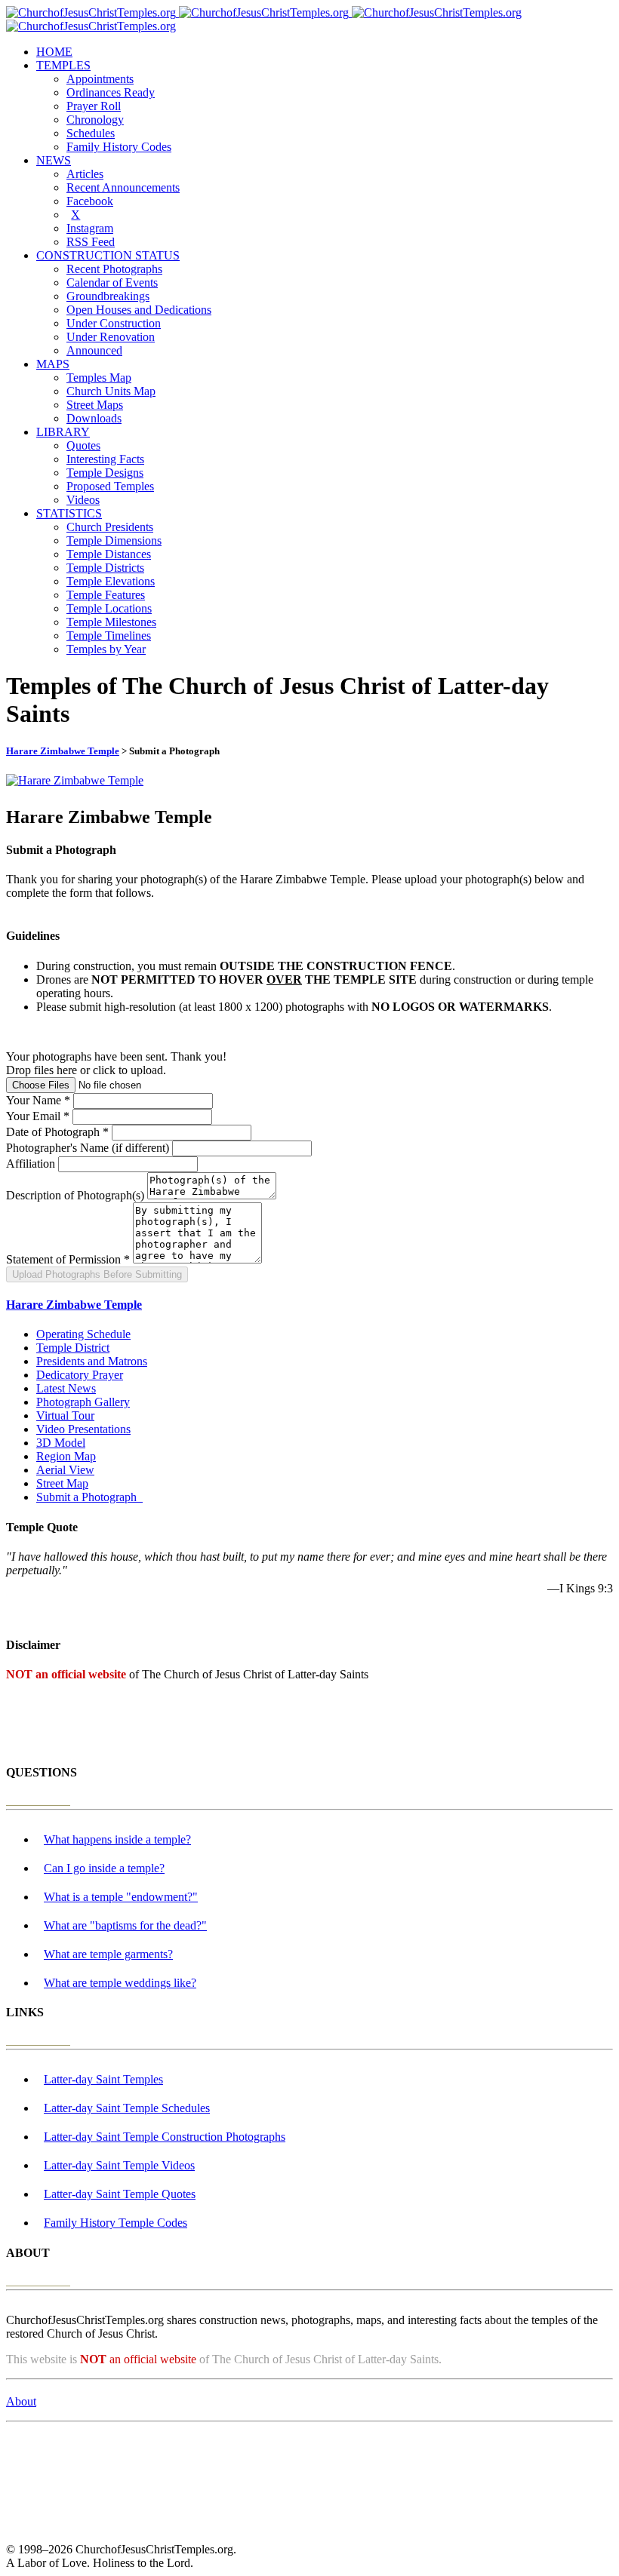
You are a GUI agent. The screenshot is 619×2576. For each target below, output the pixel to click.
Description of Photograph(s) (75, 1195)
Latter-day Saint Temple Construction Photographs (165, 2137)
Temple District (73, 1348)
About (21, 2401)
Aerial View (65, 1470)
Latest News (66, 1388)
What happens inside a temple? (117, 1839)
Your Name (38, 1100)
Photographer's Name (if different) (88, 1148)
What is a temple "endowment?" (121, 1897)
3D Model (61, 1443)
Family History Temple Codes (115, 2223)
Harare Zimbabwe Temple (63, 751)
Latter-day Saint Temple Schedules (127, 2108)
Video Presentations (83, 1429)
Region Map (66, 1456)
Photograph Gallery (83, 1402)
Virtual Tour (65, 1415)
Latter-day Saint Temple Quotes (120, 2194)
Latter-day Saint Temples (103, 2079)
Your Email (38, 1116)
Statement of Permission (68, 1259)
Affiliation (31, 1164)
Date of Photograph (57, 1132)
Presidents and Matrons (92, 1361)
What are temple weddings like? (120, 1983)
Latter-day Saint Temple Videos (119, 2165)
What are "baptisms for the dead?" (125, 1925)
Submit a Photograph (89, 1497)
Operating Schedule (83, 1334)
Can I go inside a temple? (104, 1868)
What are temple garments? (108, 1954)
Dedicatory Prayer (80, 1375)
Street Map (62, 1483)
